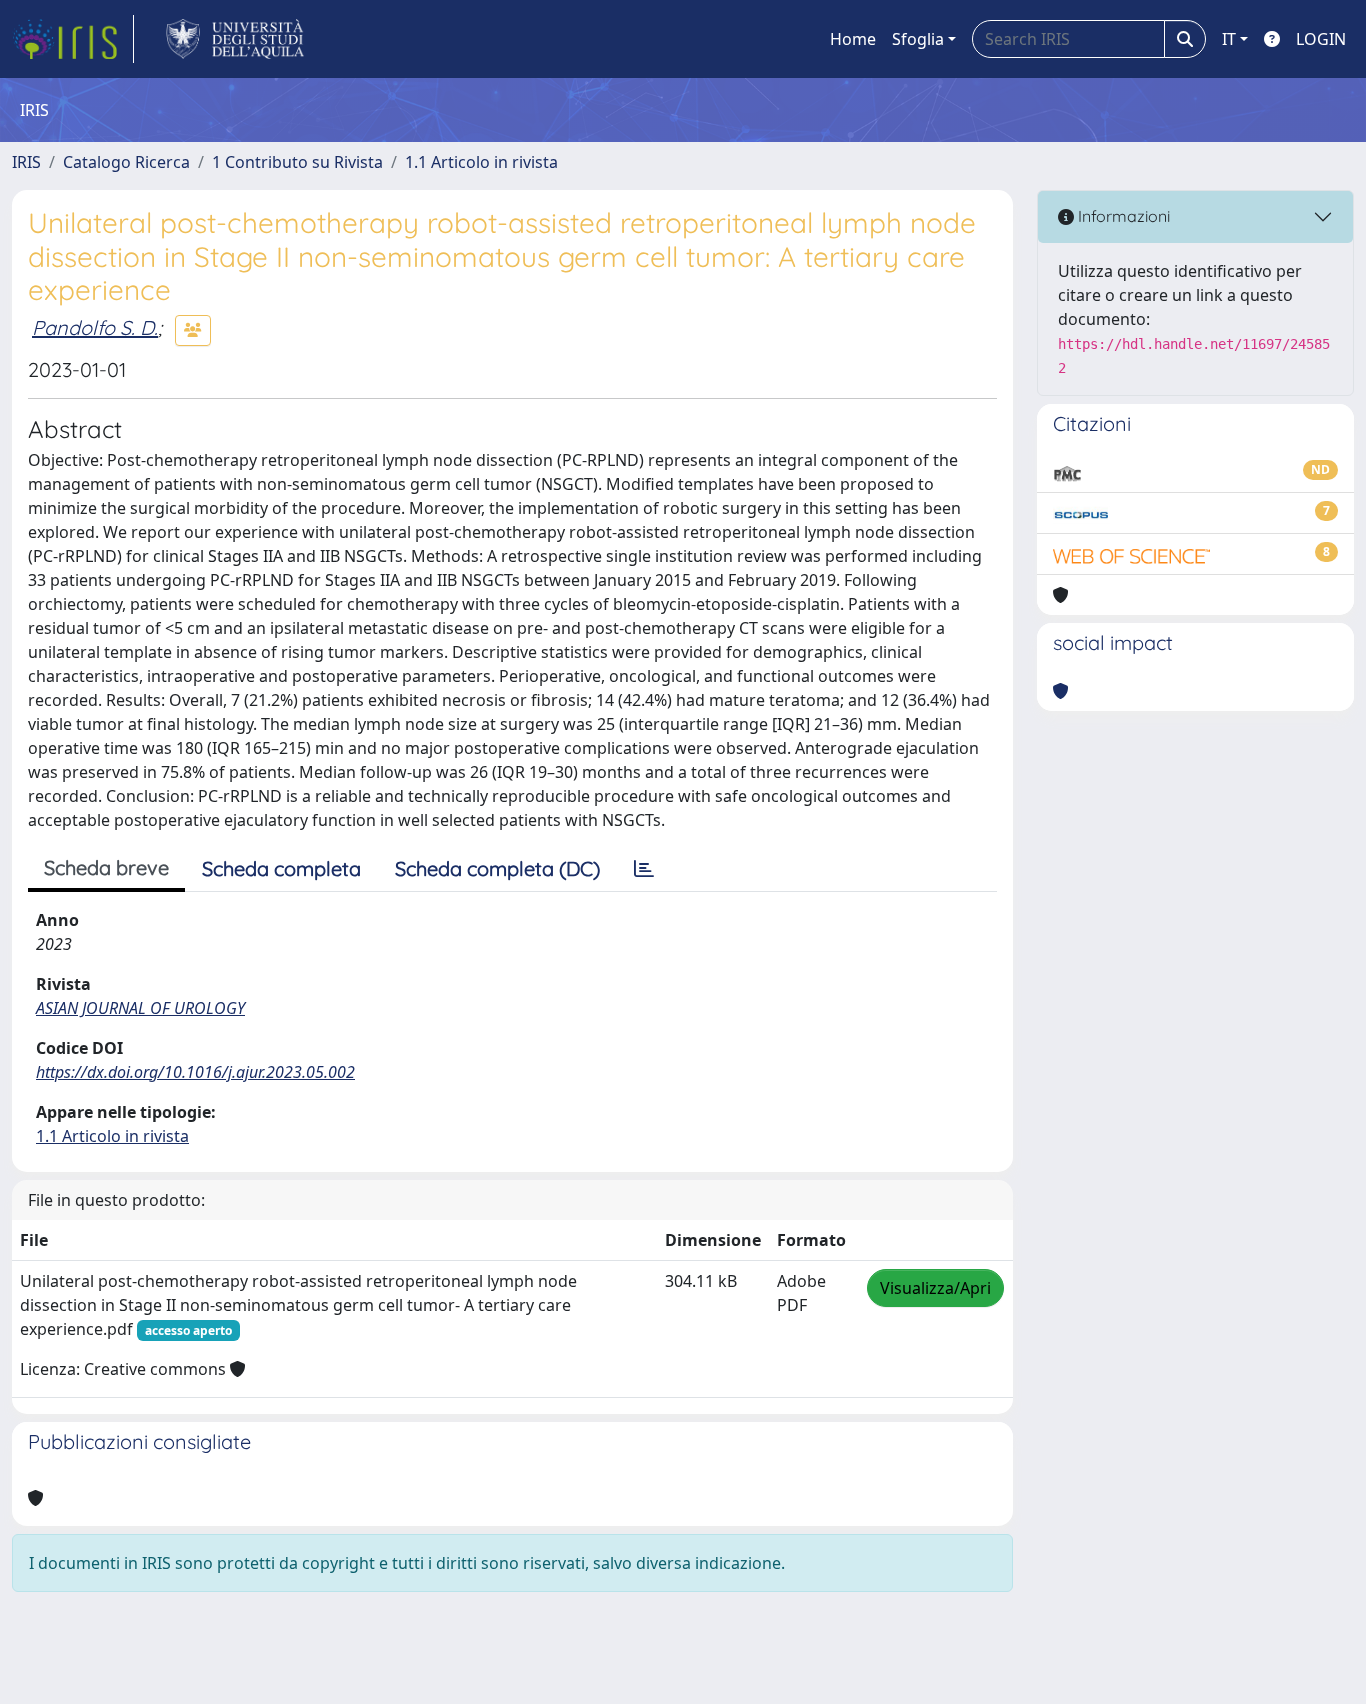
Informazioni (1122, 216)
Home (853, 39)
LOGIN (1321, 39)
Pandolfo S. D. (95, 327)
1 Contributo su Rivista (297, 162)
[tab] (644, 869)
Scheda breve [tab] (106, 867)
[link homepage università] (235, 39)
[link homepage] (73, 39)
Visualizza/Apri (935, 1288)
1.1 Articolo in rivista (481, 162)
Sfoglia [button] (918, 39)
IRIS (26, 162)
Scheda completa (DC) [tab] (497, 868)
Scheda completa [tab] (281, 868)
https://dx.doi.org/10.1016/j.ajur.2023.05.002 (195, 1072)
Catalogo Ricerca (126, 162)
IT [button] (1229, 39)
